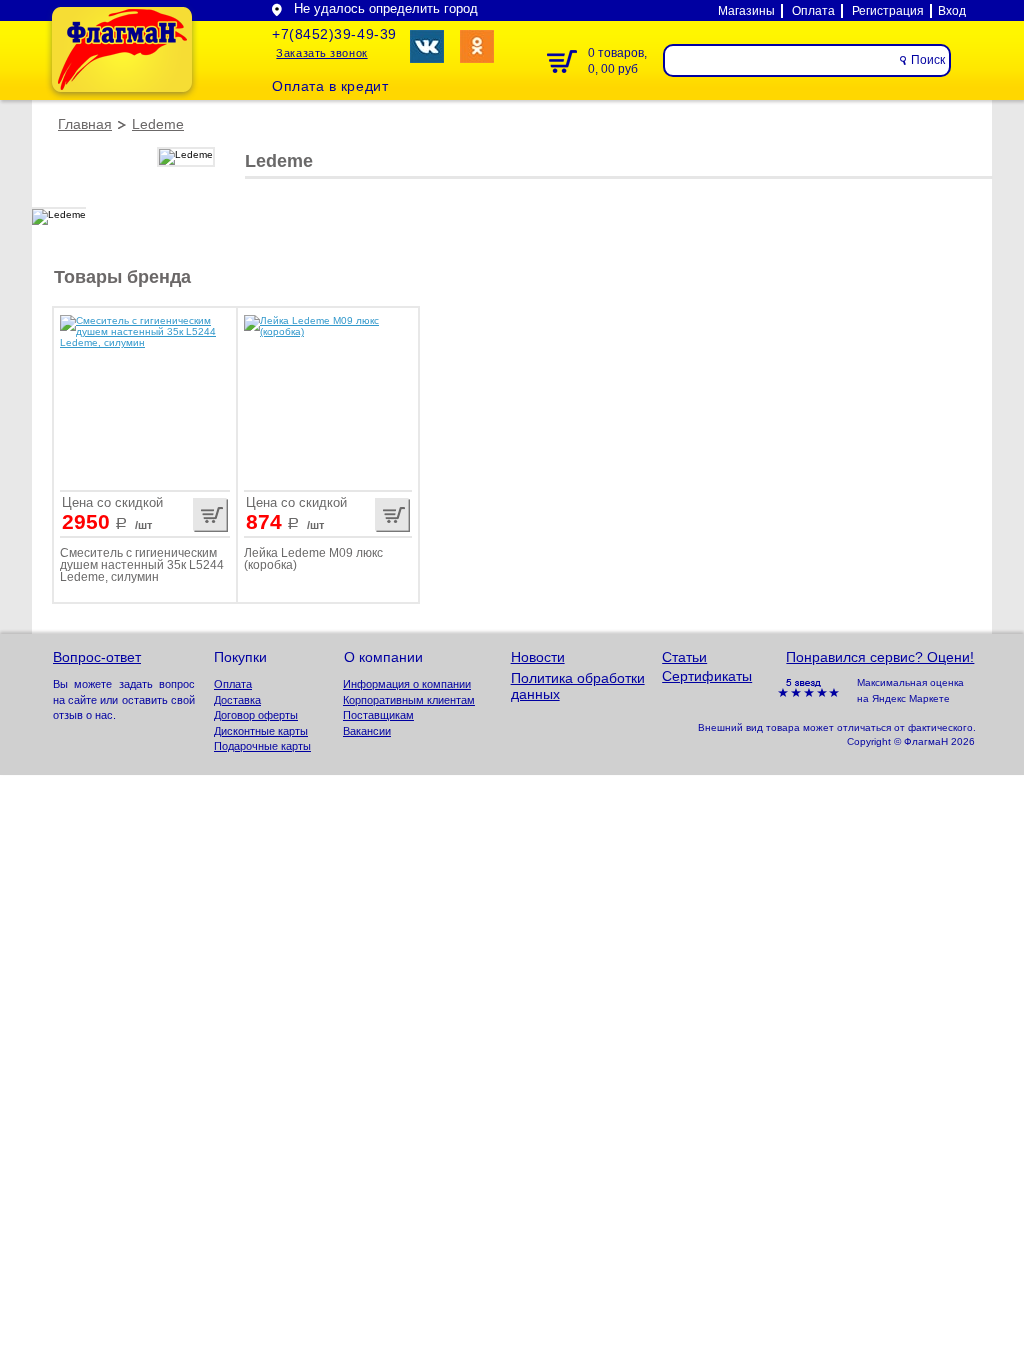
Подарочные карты (262, 746)
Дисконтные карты (261, 731)
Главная (85, 124)
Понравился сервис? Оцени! (880, 657)
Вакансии (367, 731)
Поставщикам (378, 715)
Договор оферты (256, 715)
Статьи (684, 657)
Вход (952, 11)
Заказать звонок (321, 53)
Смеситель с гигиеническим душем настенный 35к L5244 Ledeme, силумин (142, 565)
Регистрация (888, 11)
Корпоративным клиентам (409, 700)
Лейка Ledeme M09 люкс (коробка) (313, 559)
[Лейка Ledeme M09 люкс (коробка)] (328, 398)
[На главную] (122, 50)
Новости (538, 657)
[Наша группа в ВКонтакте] (427, 46)
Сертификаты (707, 676)
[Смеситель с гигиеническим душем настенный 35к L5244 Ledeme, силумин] (145, 398)
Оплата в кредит (330, 86)
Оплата (813, 11)
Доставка (237, 700)
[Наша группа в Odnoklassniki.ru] (477, 46)
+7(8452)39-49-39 (334, 34)
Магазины (746, 11)
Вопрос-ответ (97, 657)
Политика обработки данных (578, 686)
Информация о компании (407, 684)
